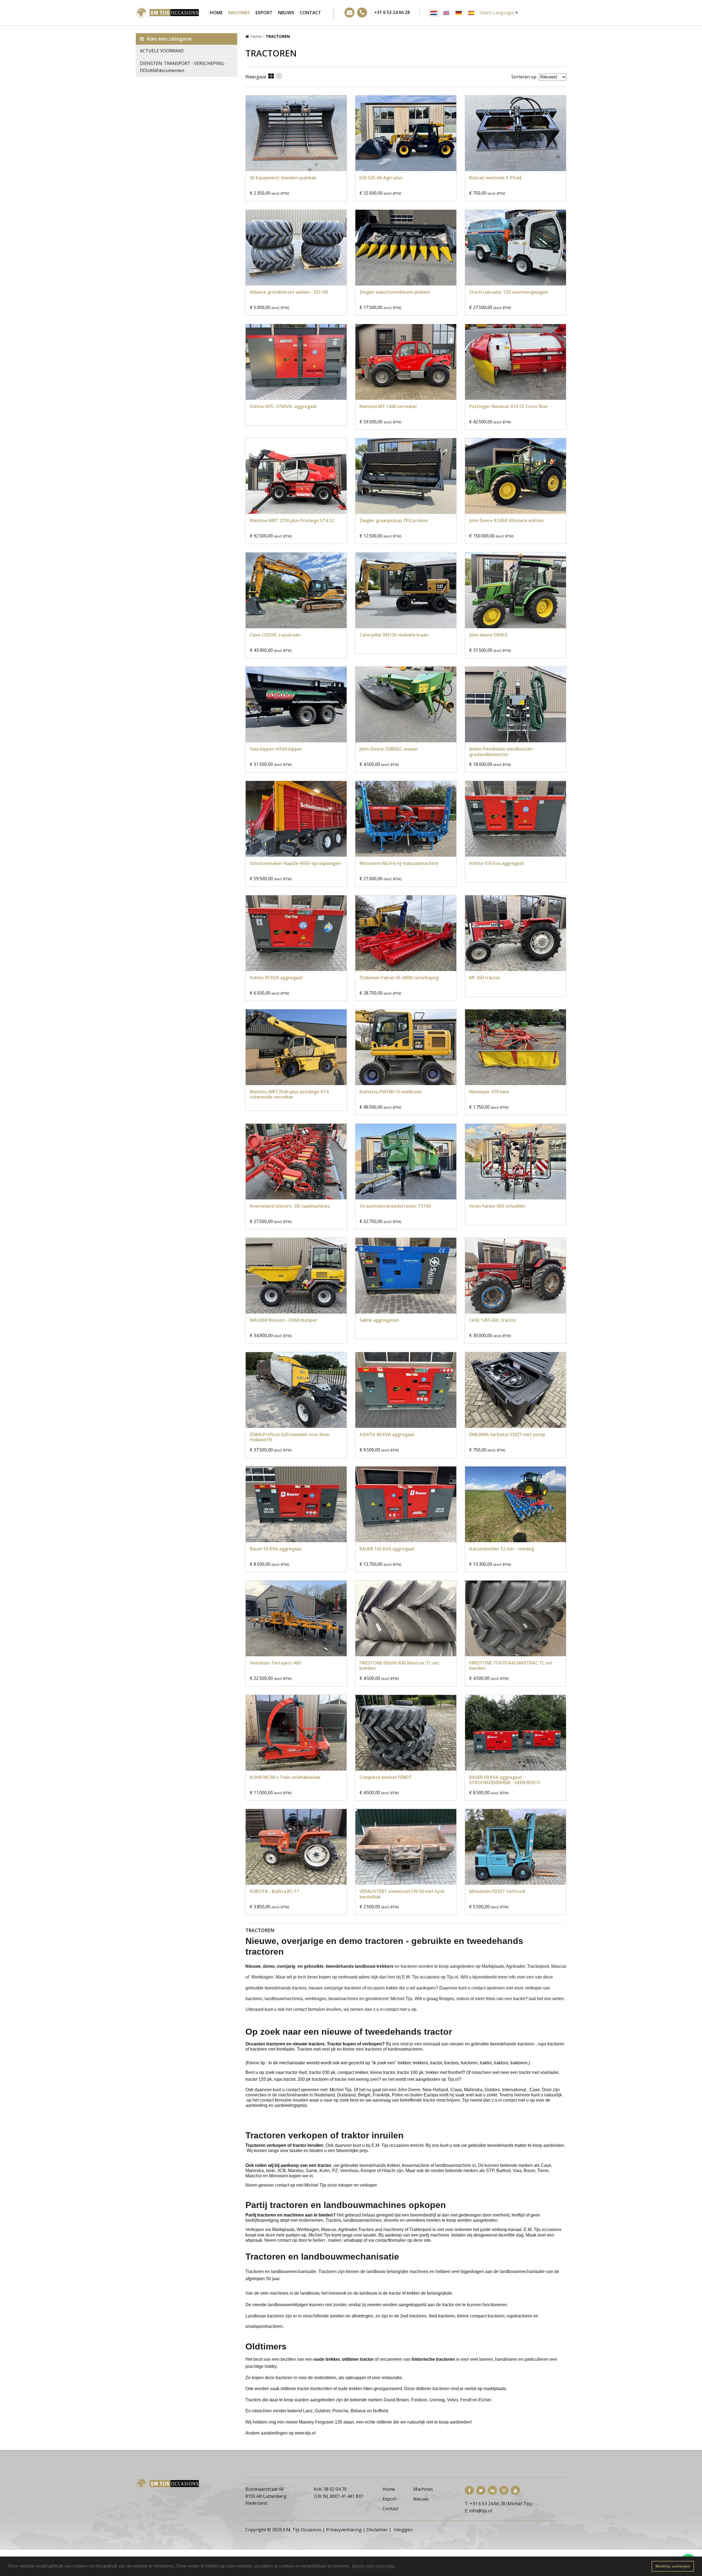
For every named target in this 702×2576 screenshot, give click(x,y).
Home (216, 13)
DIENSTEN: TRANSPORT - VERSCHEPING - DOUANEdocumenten (183, 67)
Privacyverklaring (344, 2530)
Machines (239, 13)
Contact (310, 13)
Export (264, 13)
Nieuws (286, 13)
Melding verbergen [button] (673, 2566)
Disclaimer (377, 2530)
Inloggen (403, 2530)
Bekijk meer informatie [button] (374, 2566)
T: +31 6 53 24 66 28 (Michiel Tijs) (498, 2504)
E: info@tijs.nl (478, 2511)
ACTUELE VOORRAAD (162, 51)
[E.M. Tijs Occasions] (167, 12)
